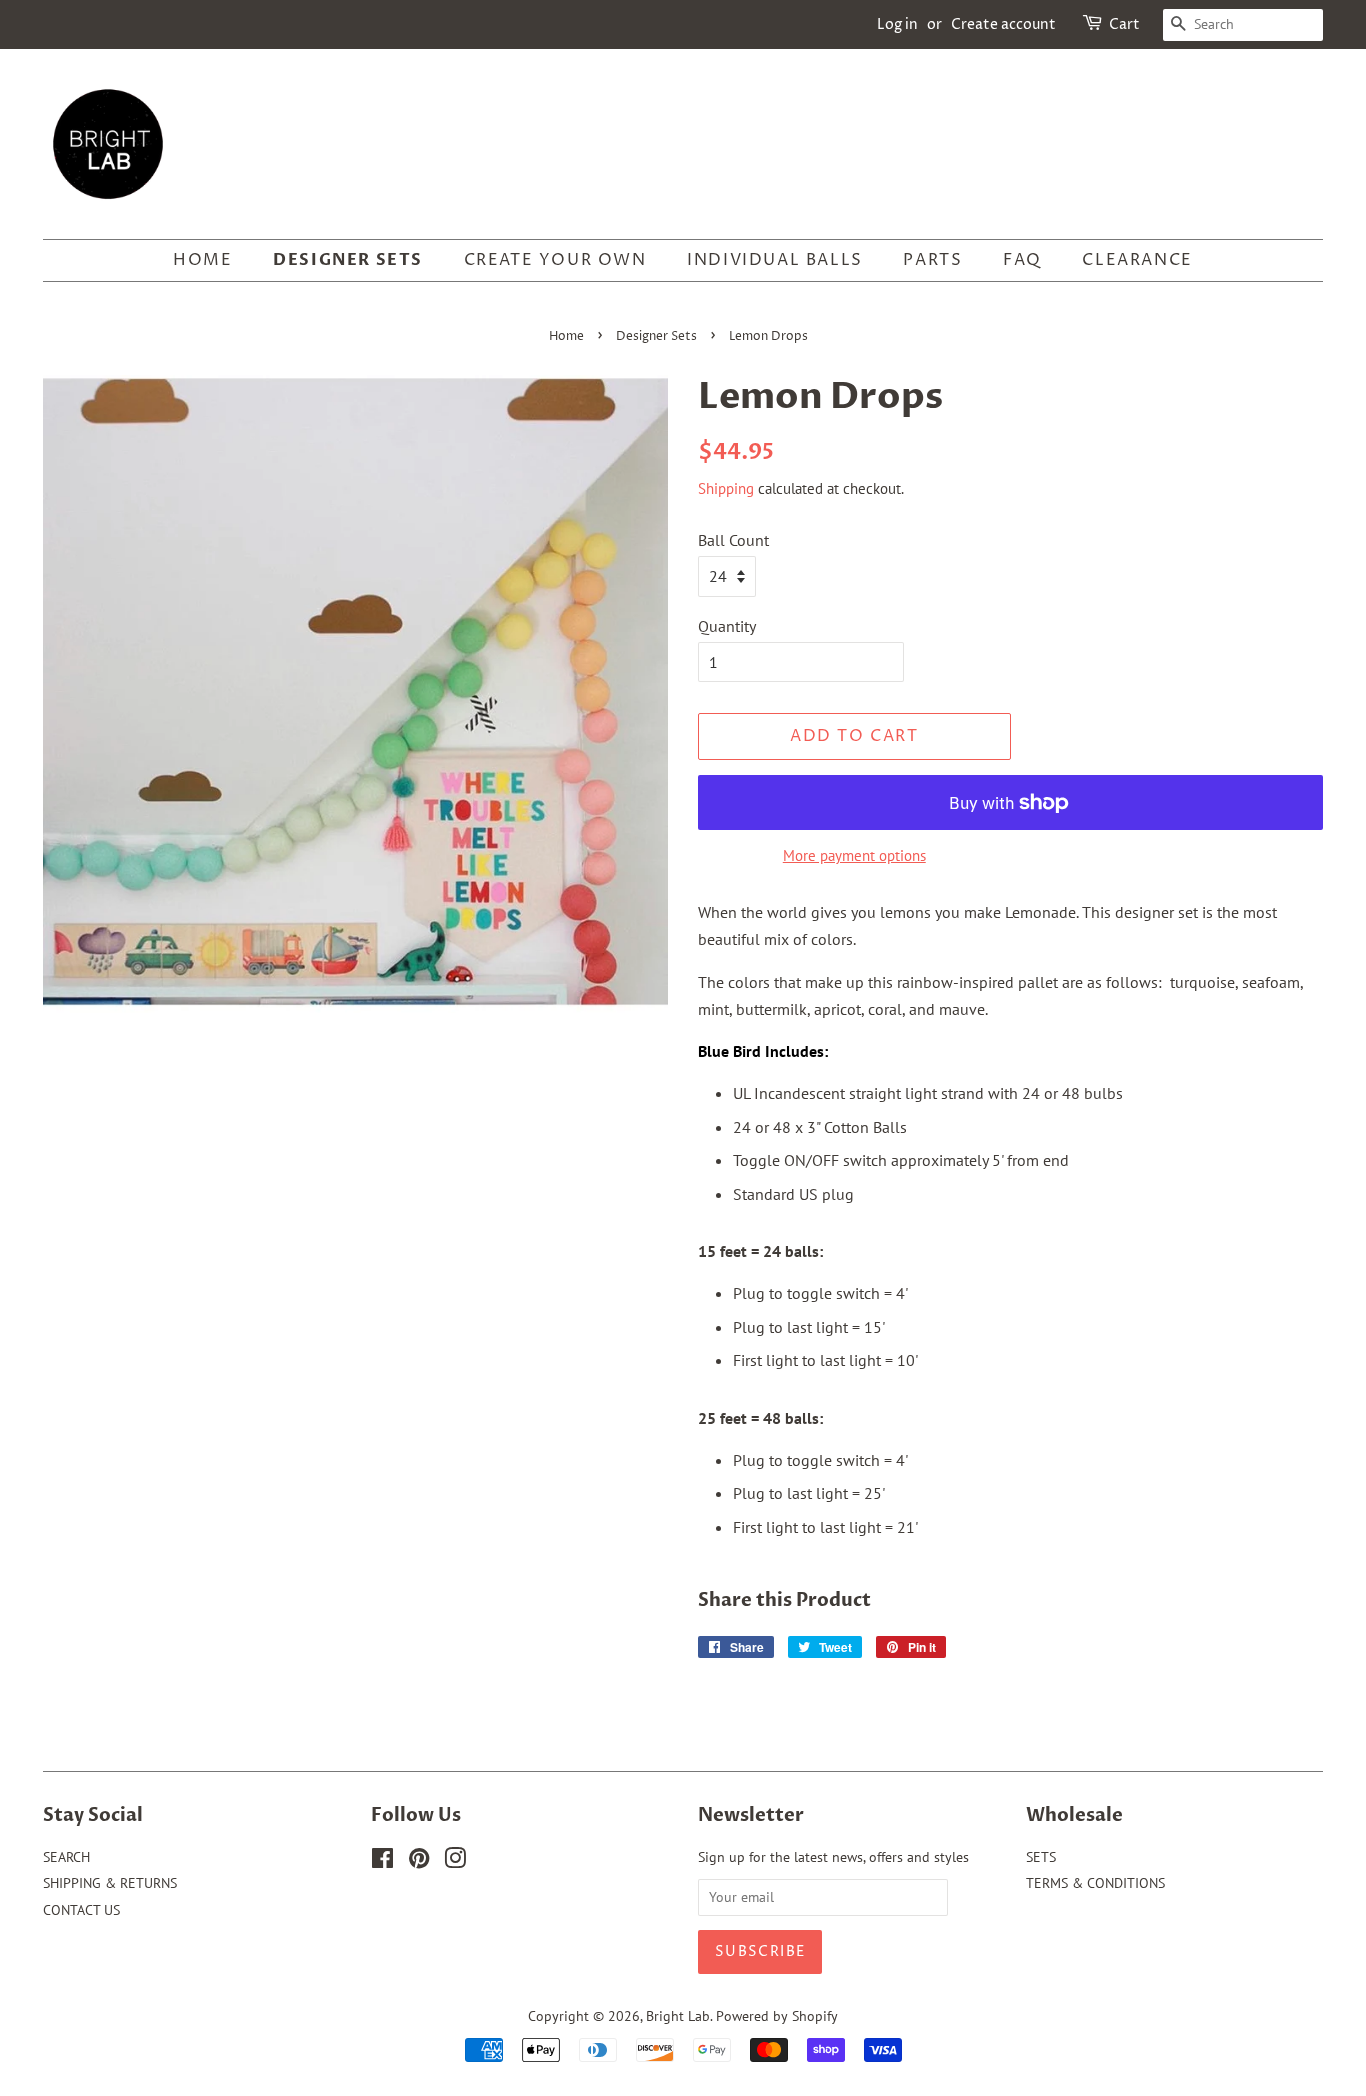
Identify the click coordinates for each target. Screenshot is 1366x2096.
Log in (897, 24)
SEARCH (66, 1857)
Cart (1124, 24)
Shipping (726, 488)
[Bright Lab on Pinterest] (419, 1862)
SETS (1041, 1857)
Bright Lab (678, 2016)
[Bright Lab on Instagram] (455, 1862)
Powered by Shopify (777, 2016)
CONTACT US (81, 1910)
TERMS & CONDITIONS (1095, 1883)
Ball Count (733, 540)
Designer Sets (656, 336)
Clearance (1137, 260)
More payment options (854, 855)
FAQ (1022, 260)
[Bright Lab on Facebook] (382, 1862)
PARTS (932, 260)
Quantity (727, 626)
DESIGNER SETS (348, 260)
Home (566, 336)
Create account (1003, 24)
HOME (202, 260)
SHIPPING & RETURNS (110, 1883)
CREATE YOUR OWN (555, 260)
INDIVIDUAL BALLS (775, 260)
